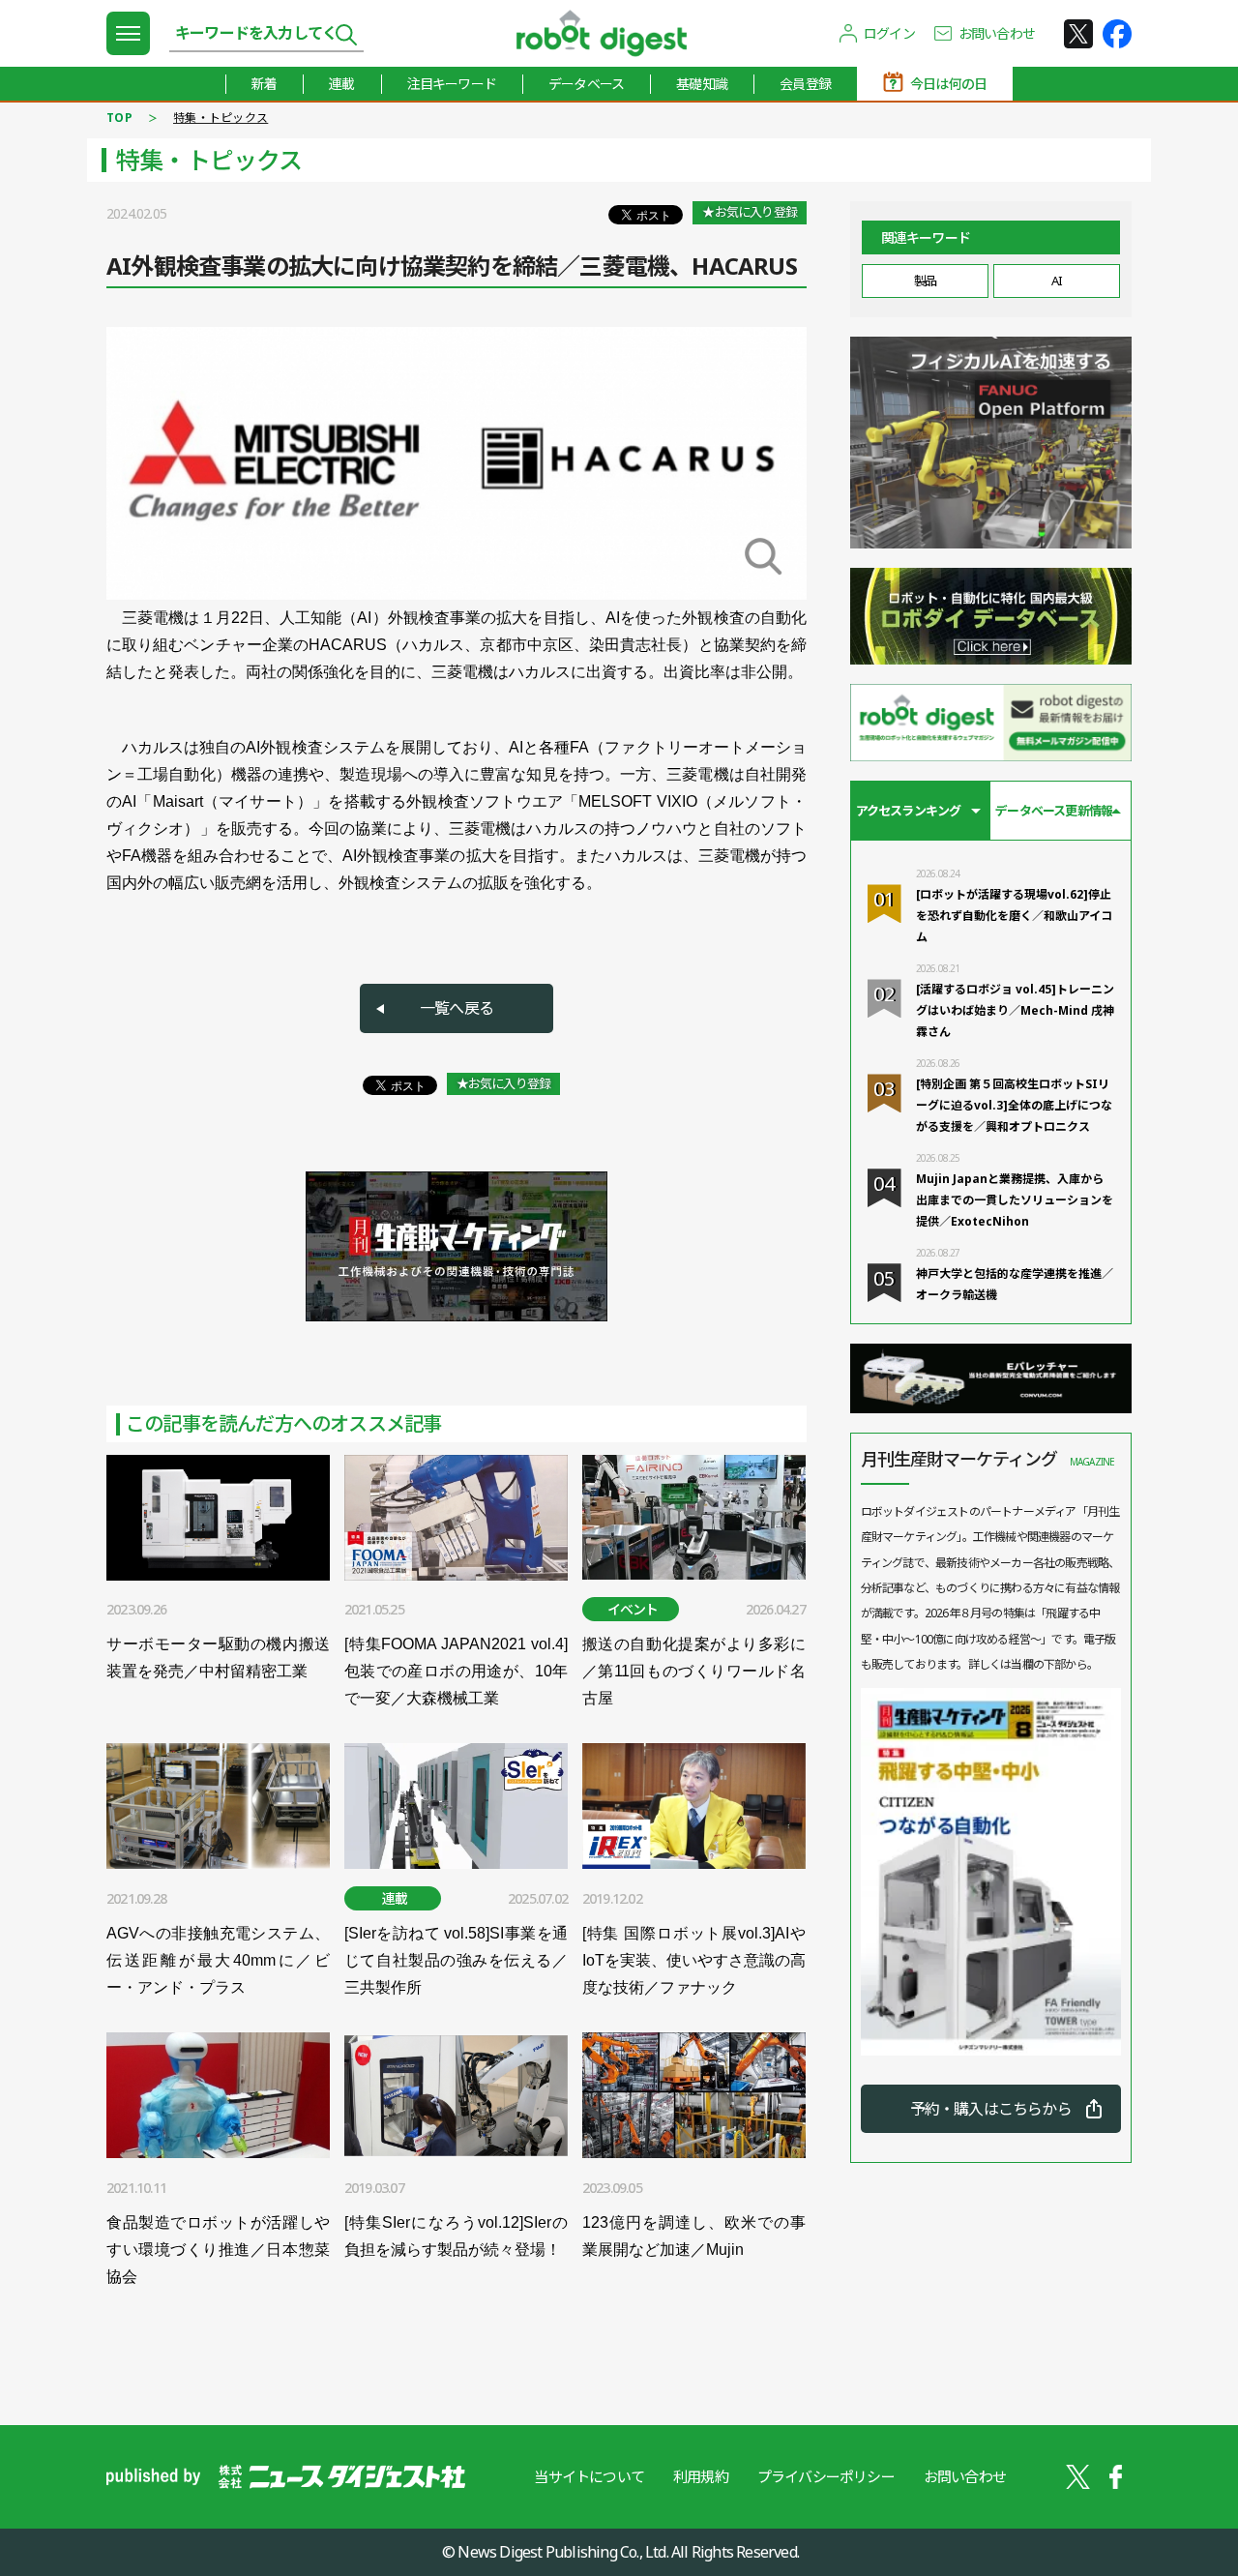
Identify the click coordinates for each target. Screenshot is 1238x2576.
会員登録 (805, 84)
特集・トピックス (221, 118)
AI (1056, 281)
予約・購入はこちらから (991, 2109)
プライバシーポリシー (826, 2476)
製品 (925, 281)
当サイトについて (589, 2476)
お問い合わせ (997, 33)
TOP (119, 118)
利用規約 (701, 2476)
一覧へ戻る (457, 1008)
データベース (586, 84)
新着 (264, 84)
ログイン (889, 33)
